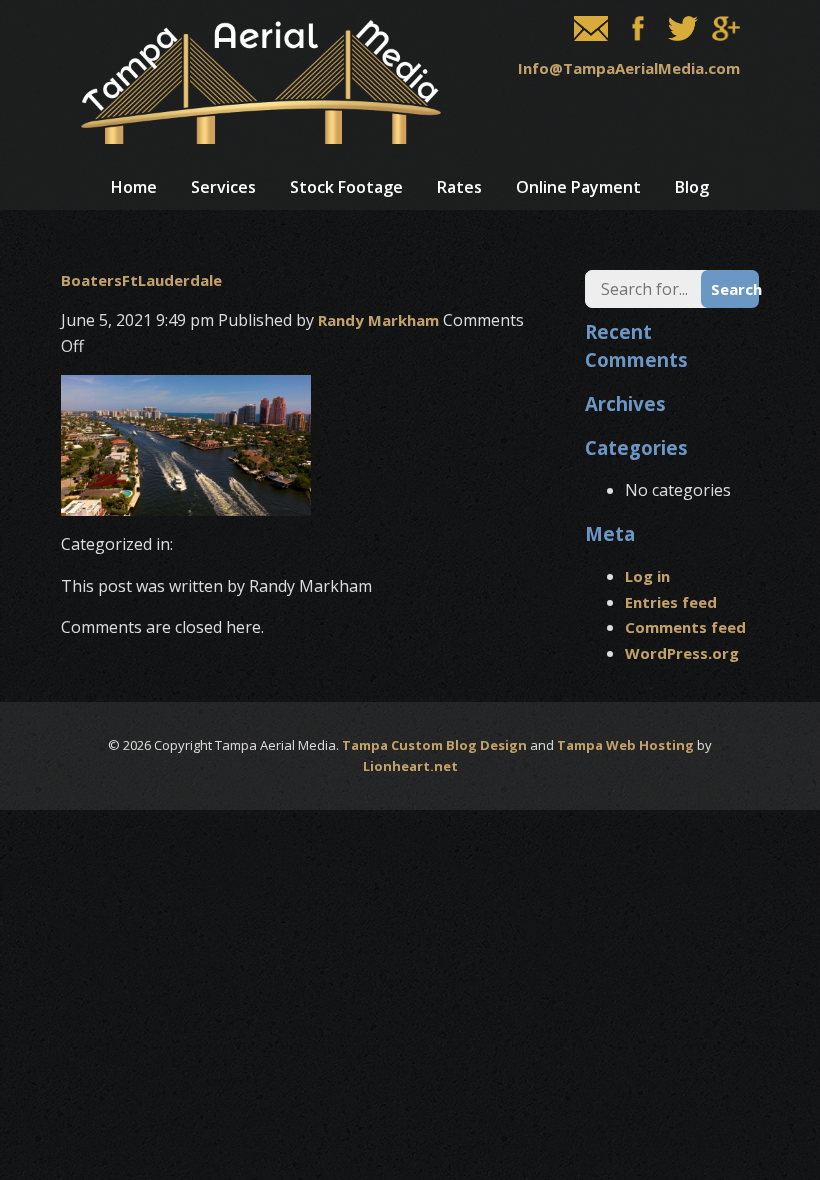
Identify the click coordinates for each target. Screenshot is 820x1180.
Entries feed (671, 602)
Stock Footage (346, 187)
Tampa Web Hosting (625, 745)
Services (223, 187)
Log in (647, 576)
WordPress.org (682, 653)
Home (134, 187)
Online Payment (578, 187)
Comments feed (685, 627)
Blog (692, 187)
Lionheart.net (410, 766)
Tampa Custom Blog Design (434, 745)
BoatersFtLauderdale (141, 280)
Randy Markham (378, 320)
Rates (459, 187)
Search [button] (735, 289)
